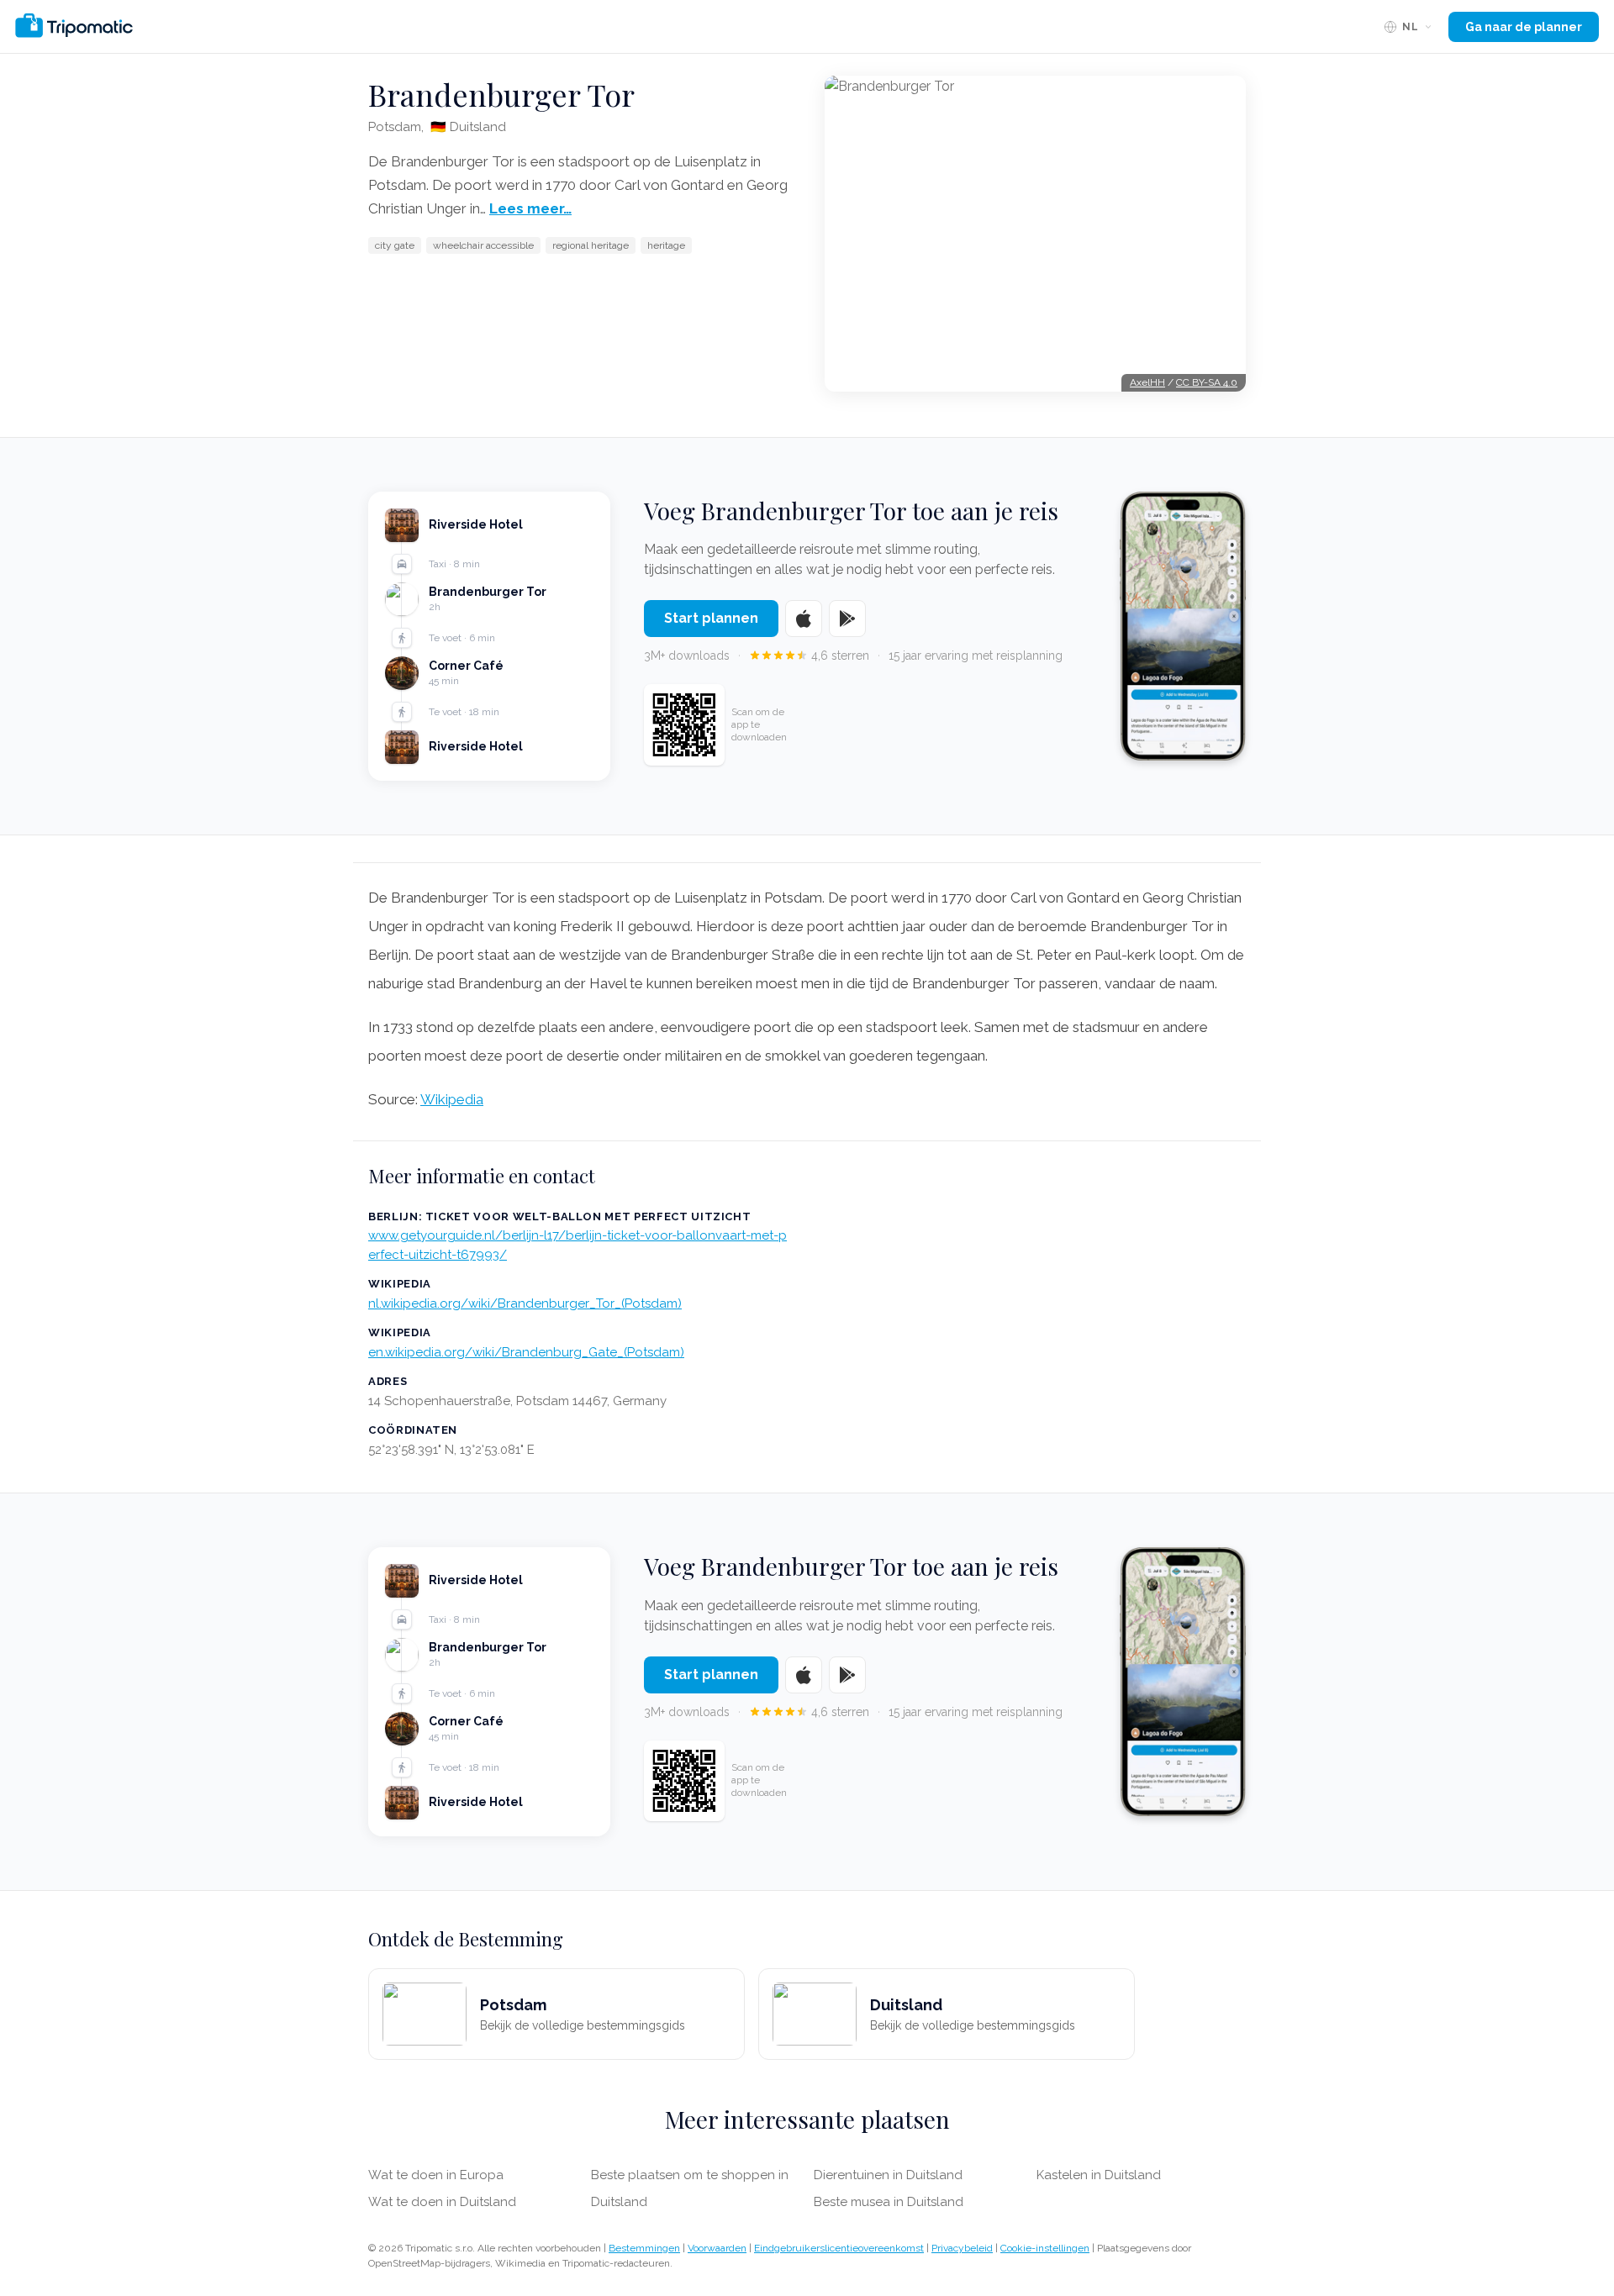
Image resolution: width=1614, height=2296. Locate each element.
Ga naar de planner (1524, 27)
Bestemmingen (644, 2248)
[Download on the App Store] (804, 619)
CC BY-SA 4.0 (1207, 382)
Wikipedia (452, 1099)
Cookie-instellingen (1045, 2248)
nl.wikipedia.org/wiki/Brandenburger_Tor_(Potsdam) (525, 1303)
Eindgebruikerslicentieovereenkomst (839, 2248)
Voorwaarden (717, 2248)
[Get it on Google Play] (847, 619)
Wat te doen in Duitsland (442, 2202)
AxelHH (1147, 382)
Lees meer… (530, 208)
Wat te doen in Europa (436, 2175)
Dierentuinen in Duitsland (888, 2175)
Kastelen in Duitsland (1099, 2175)
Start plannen (711, 618)
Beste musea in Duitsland (889, 2202)
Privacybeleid (962, 2248)
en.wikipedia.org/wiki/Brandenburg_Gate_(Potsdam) (526, 1352)
